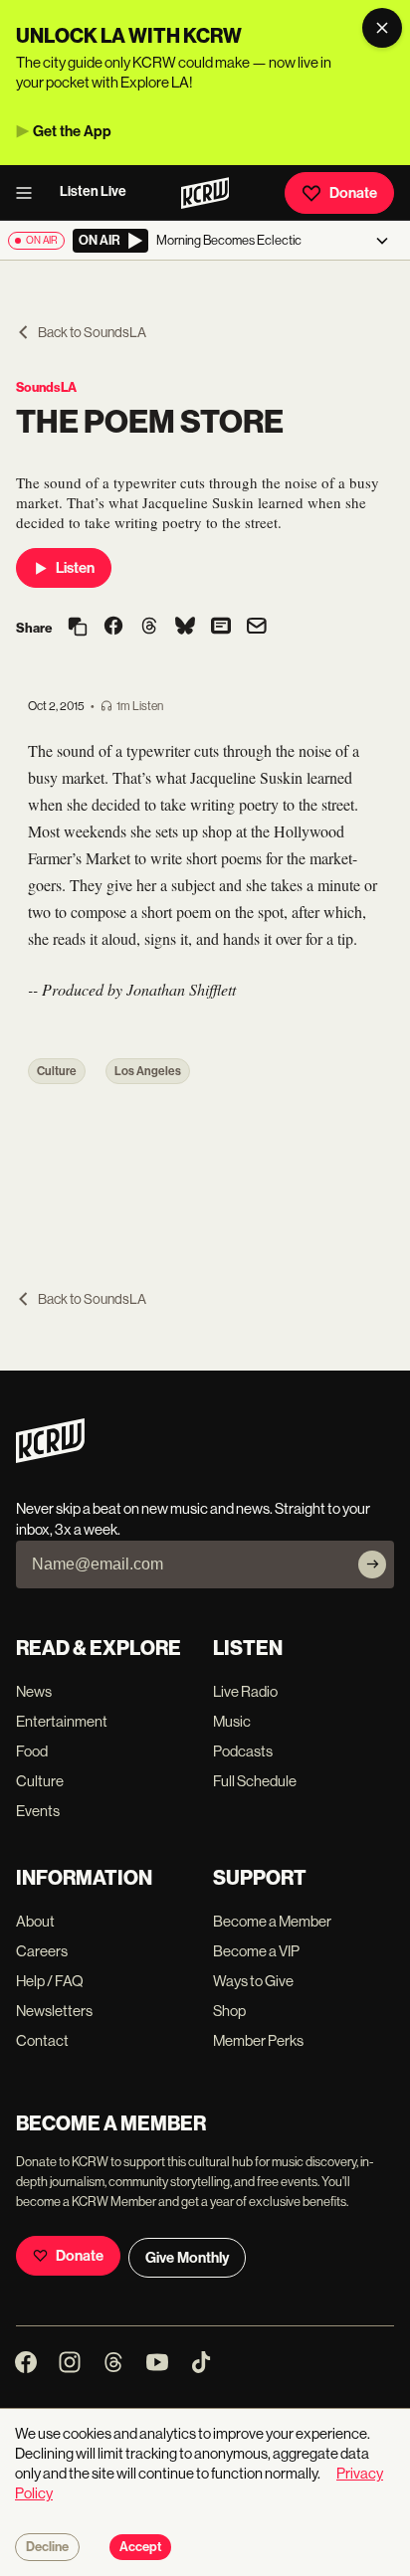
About (35, 1921)
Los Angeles (148, 1071)
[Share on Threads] (149, 628)
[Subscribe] (372, 1564)
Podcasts (243, 1751)
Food (32, 1751)
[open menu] (30, 193)
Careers (42, 1951)
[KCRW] (50, 1458)
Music (232, 1721)
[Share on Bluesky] (185, 628)
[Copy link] (78, 628)
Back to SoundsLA (92, 332)
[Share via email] (257, 628)
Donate (353, 193)
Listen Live (93, 191)
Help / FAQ (50, 1981)
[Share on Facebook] (113, 628)
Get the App (72, 131)
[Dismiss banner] (382, 28)
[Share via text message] (221, 628)
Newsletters (54, 2011)
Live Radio (245, 1691)
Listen (75, 568)
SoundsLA (46, 387)
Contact (42, 2040)
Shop (229, 2011)
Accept (140, 2547)
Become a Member (272, 1921)
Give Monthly (187, 2258)
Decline (47, 2547)
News (34, 1691)
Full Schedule (255, 1781)
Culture (57, 1071)
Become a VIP (256, 1951)
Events (38, 1811)
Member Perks (258, 2040)
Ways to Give (253, 1981)
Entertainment (62, 1721)
